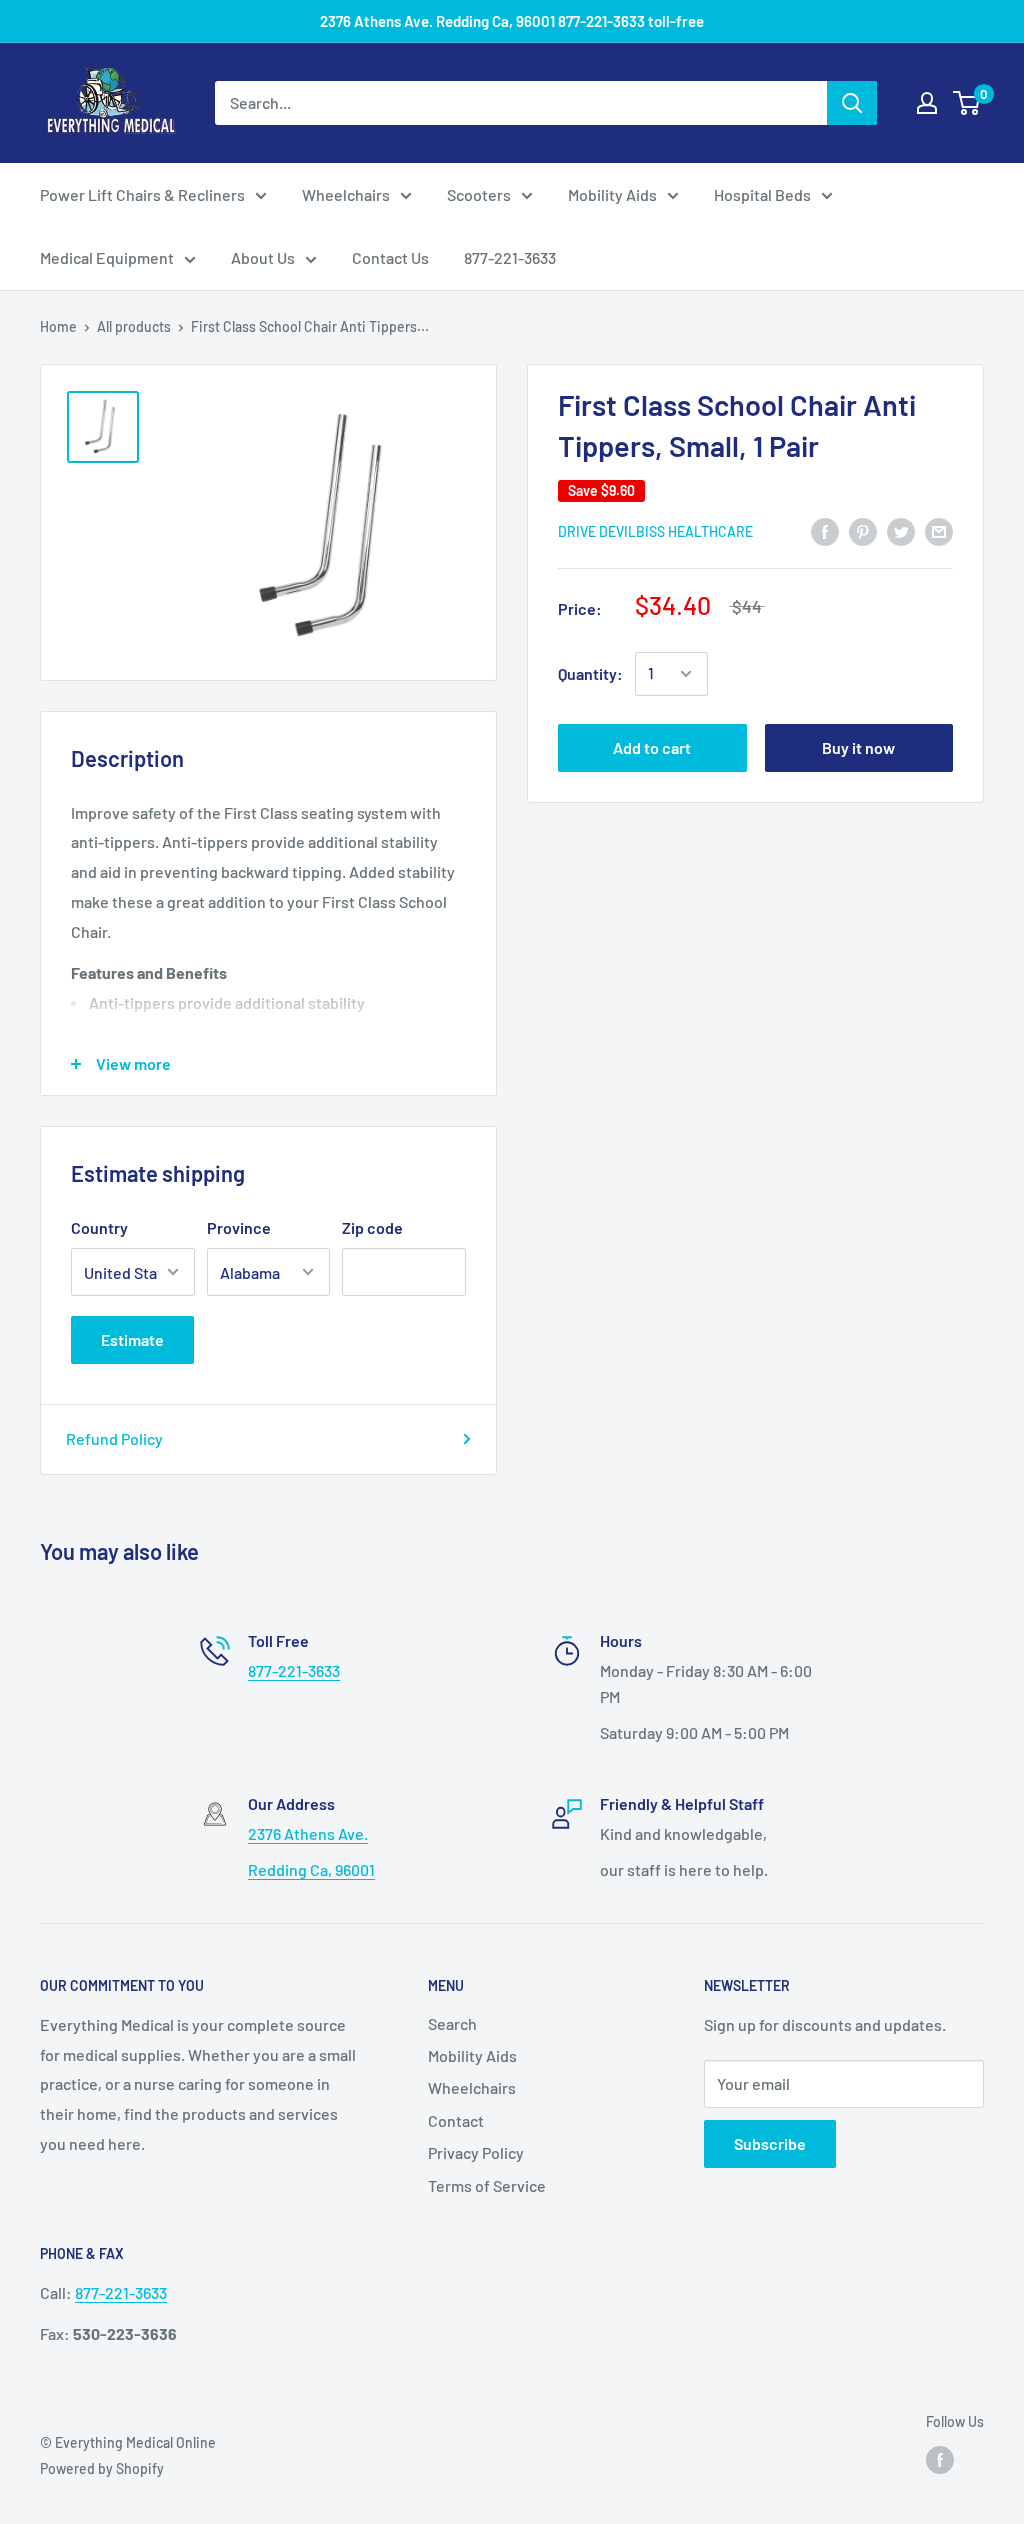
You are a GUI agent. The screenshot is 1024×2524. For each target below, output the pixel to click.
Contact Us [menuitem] (390, 257)
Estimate (132, 1339)
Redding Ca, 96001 (311, 1869)
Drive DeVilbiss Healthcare (655, 531)
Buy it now (858, 747)
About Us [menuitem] (263, 257)
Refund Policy (114, 1438)
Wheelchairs (472, 2087)
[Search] (852, 103)
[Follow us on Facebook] (940, 2460)
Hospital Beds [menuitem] (762, 194)
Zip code (372, 1227)
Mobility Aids (472, 2055)
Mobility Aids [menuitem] (612, 194)
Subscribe (770, 2143)
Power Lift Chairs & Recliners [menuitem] (142, 194)
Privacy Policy (476, 2152)
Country (99, 1227)
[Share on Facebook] (825, 530)
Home (58, 326)
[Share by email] (939, 530)
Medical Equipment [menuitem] (107, 257)
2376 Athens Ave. (308, 1833)
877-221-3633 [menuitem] (510, 257)
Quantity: (590, 673)
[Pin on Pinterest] (863, 530)
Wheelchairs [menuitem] (346, 194)
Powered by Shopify (102, 2468)
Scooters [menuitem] (479, 194)
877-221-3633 (294, 1670)
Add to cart (652, 747)
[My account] (927, 103)
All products (134, 326)
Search (452, 2023)
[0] (967, 103)
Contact (456, 2120)
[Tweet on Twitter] (901, 530)
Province (239, 1227)
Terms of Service (487, 2185)
